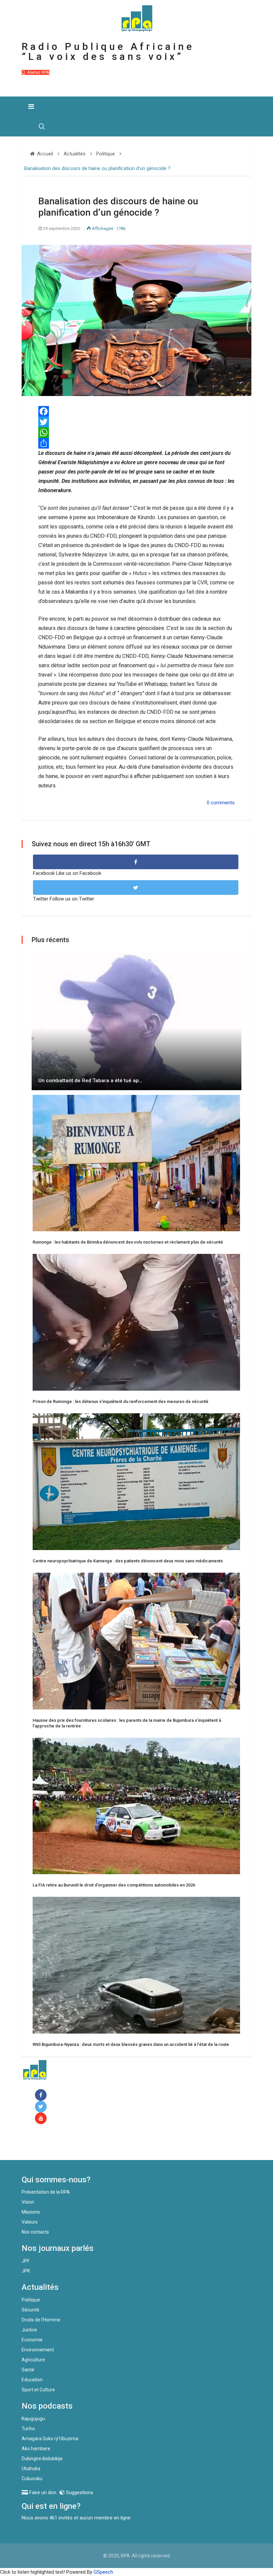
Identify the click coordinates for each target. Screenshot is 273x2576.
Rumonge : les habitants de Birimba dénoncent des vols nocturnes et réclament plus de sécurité (128, 1242)
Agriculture (33, 2360)
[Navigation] (31, 106)
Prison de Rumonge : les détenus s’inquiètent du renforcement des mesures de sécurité (121, 1401)
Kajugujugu (33, 2419)
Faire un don (48, 2146)
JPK (26, 2271)
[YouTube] (42, 2119)
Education (32, 2380)
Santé (28, 2370)
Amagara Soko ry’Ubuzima (50, 2439)
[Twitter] (136, 422)
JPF (26, 2261)
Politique (31, 2300)
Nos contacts (35, 2232)
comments (223, 803)
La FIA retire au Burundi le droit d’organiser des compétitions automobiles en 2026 (114, 1885)
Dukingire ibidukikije (42, 2459)
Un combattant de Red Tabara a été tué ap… (90, 1081)
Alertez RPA (38, 72)
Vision (28, 2202)
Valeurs (30, 2222)
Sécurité (30, 2310)
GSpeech (103, 2572)
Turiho (28, 2429)
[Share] (136, 443)
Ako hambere (36, 2449)
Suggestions (79, 2492)
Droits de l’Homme (41, 2320)
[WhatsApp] (136, 433)
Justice (29, 2330)
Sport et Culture (38, 2390)
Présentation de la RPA (46, 2192)
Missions (31, 2212)
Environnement (38, 2350)
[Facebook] (42, 2095)
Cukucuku (32, 2478)
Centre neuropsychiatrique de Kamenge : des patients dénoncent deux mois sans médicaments (128, 1561)
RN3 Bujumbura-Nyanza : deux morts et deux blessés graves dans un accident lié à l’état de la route (131, 2044)
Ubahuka (31, 2469)
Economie (32, 2340)
